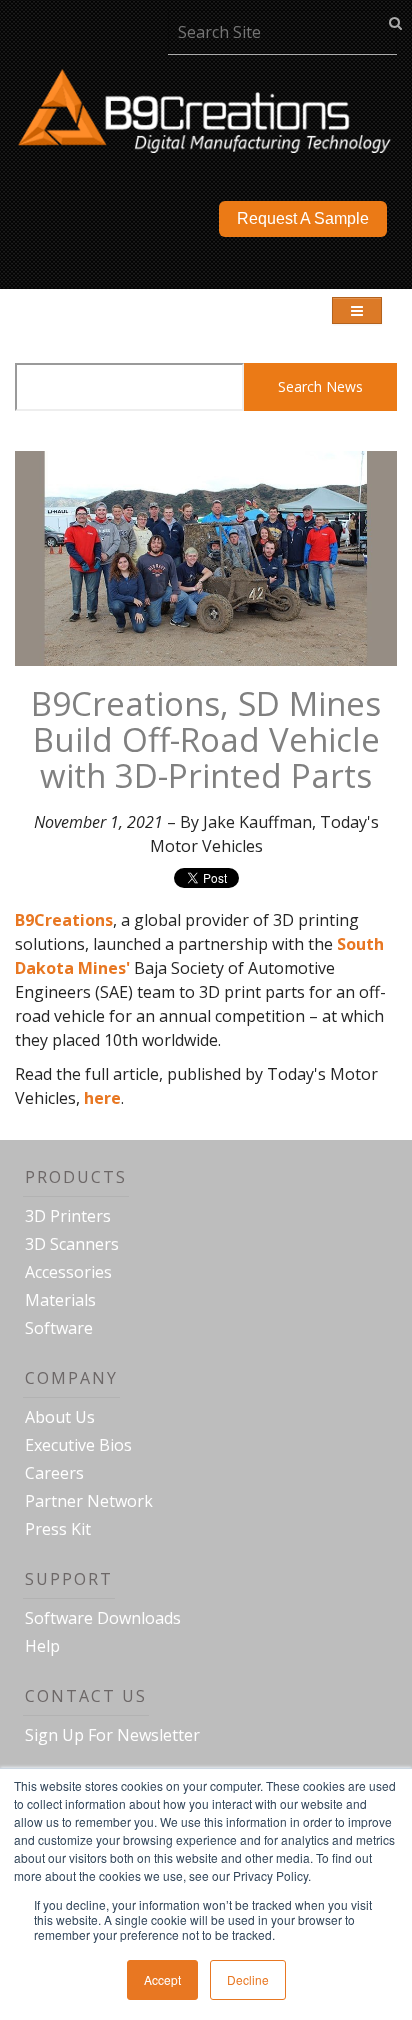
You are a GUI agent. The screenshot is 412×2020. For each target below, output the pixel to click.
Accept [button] (162, 1979)
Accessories (68, 1272)
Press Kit (58, 1529)
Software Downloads (103, 1618)
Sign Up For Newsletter (112, 1735)
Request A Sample (303, 218)
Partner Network (89, 1501)
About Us (60, 1417)
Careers (54, 1473)
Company (71, 1378)
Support (69, 1579)
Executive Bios (78, 1445)
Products (76, 1177)
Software (59, 1328)
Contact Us (86, 1696)
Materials (60, 1300)
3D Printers (68, 1216)
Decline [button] (248, 1979)
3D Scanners (72, 1244)
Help (42, 1646)
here (102, 1098)
